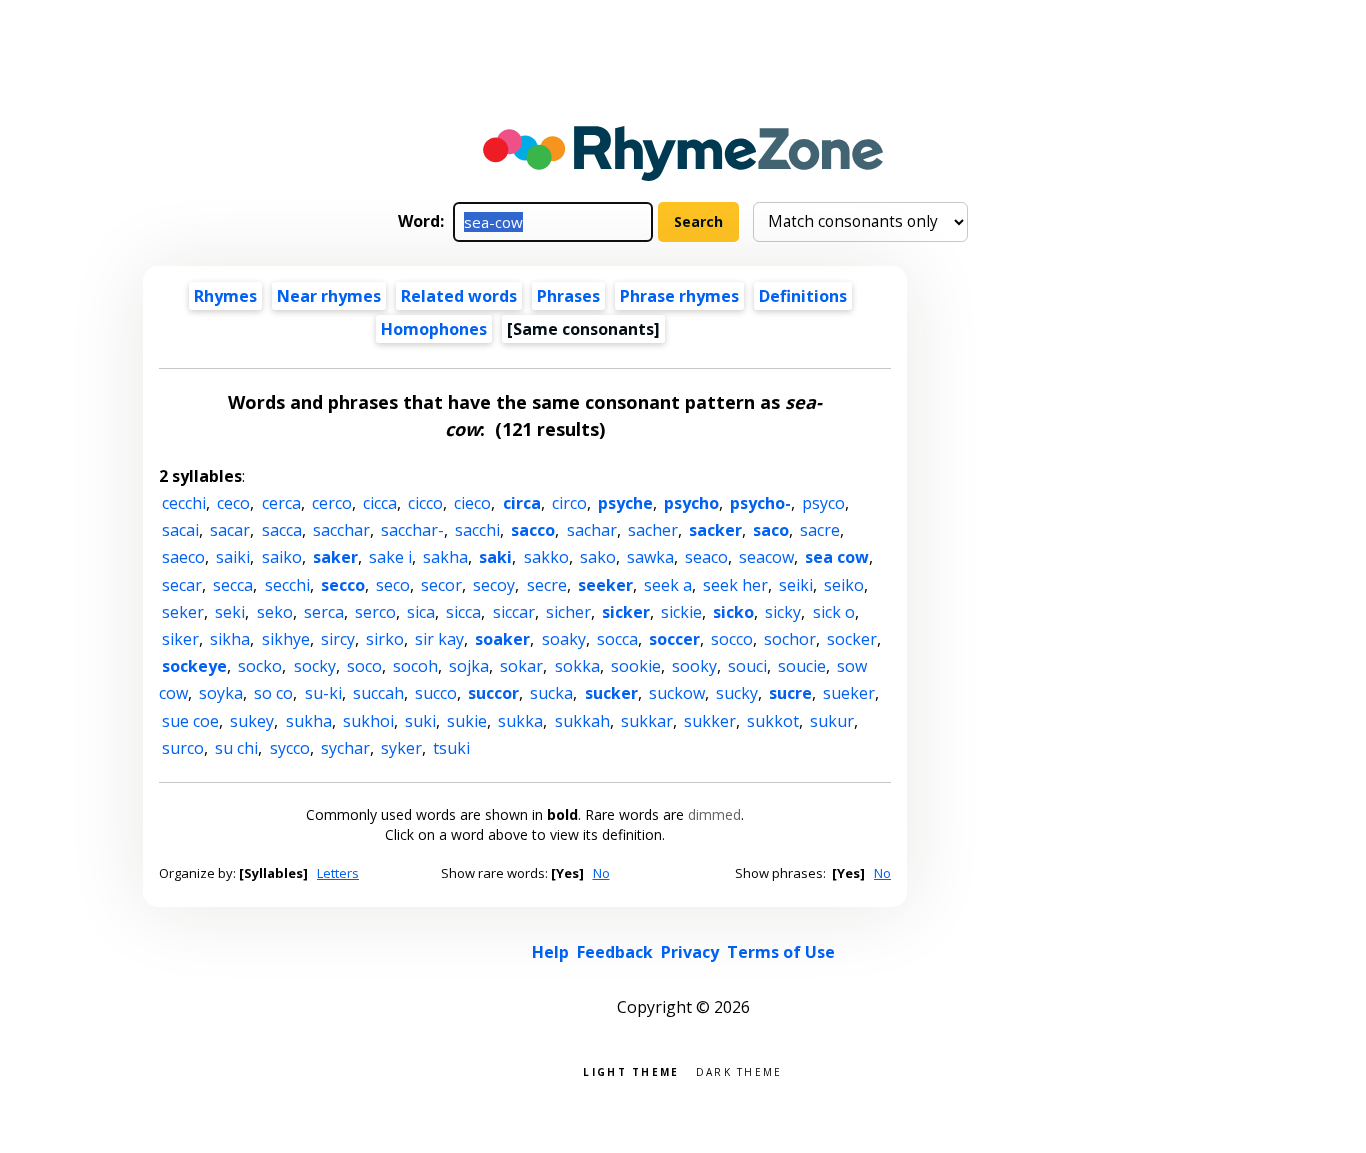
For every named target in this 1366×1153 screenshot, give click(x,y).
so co (273, 693)
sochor (790, 639)
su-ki (323, 693)
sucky (737, 693)
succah (378, 693)
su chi (236, 748)
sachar (592, 530)
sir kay (439, 639)
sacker (715, 530)
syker (401, 748)
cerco (332, 503)
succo (436, 693)
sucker (611, 693)
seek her (735, 585)
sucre (790, 693)
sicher (568, 612)
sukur (832, 721)
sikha (230, 639)
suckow (677, 693)
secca (233, 585)
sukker (710, 721)
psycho (691, 503)
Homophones (434, 329)
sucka (551, 693)
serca (324, 612)
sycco (290, 748)
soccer (674, 639)
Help (550, 952)
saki (495, 557)
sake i (390, 557)
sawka (650, 557)
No (601, 873)
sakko (546, 557)
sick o (834, 612)
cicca (380, 503)
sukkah (582, 721)
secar (182, 585)
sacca (282, 530)
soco (364, 666)
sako (598, 557)
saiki (233, 557)
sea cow (837, 557)
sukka (520, 721)
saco (771, 530)
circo (569, 503)
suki (420, 721)
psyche (625, 503)
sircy (338, 639)
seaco (706, 557)
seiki (796, 585)
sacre (820, 530)
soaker (502, 639)
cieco (472, 503)
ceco (233, 503)
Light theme (631, 1070)
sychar (345, 748)
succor (493, 693)
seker (183, 612)
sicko (733, 612)
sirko (385, 639)
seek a (668, 585)
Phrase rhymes (679, 296)
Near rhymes (329, 296)
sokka (577, 666)
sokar (521, 666)
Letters (338, 873)
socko (260, 666)
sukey (252, 721)
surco (183, 748)
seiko (844, 585)
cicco (425, 503)
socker (852, 639)
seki (230, 612)
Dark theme (739, 1070)
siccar (514, 612)
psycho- (760, 503)
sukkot (773, 721)
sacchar (341, 530)
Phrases (568, 296)
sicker (626, 612)
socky (315, 666)
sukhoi (368, 721)
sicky (783, 612)
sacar (230, 530)
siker (180, 639)
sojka (469, 666)
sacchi (477, 530)
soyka (221, 693)
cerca (281, 503)
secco (343, 585)
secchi (287, 585)
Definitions (803, 296)
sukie (467, 721)
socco (732, 639)
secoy (494, 585)
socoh (415, 666)
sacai (180, 530)
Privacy (690, 952)
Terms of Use (781, 952)
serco (375, 612)
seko (275, 612)
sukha (309, 721)
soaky (564, 639)
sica (421, 612)
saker (335, 557)
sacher (653, 530)
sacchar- (412, 530)
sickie (681, 612)
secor (441, 585)
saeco (183, 557)
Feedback (615, 952)
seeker (605, 585)
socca (617, 639)
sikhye (286, 639)
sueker (849, 693)
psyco (823, 503)
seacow (766, 557)
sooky (694, 666)
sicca (463, 612)
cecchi (184, 503)
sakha (445, 557)
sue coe (190, 721)
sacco (533, 530)
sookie (636, 666)
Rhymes (225, 296)
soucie (802, 666)
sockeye (194, 666)
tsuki (451, 748)
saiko (282, 557)
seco (393, 585)
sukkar (647, 721)
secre (547, 585)
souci (747, 666)
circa (522, 503)
